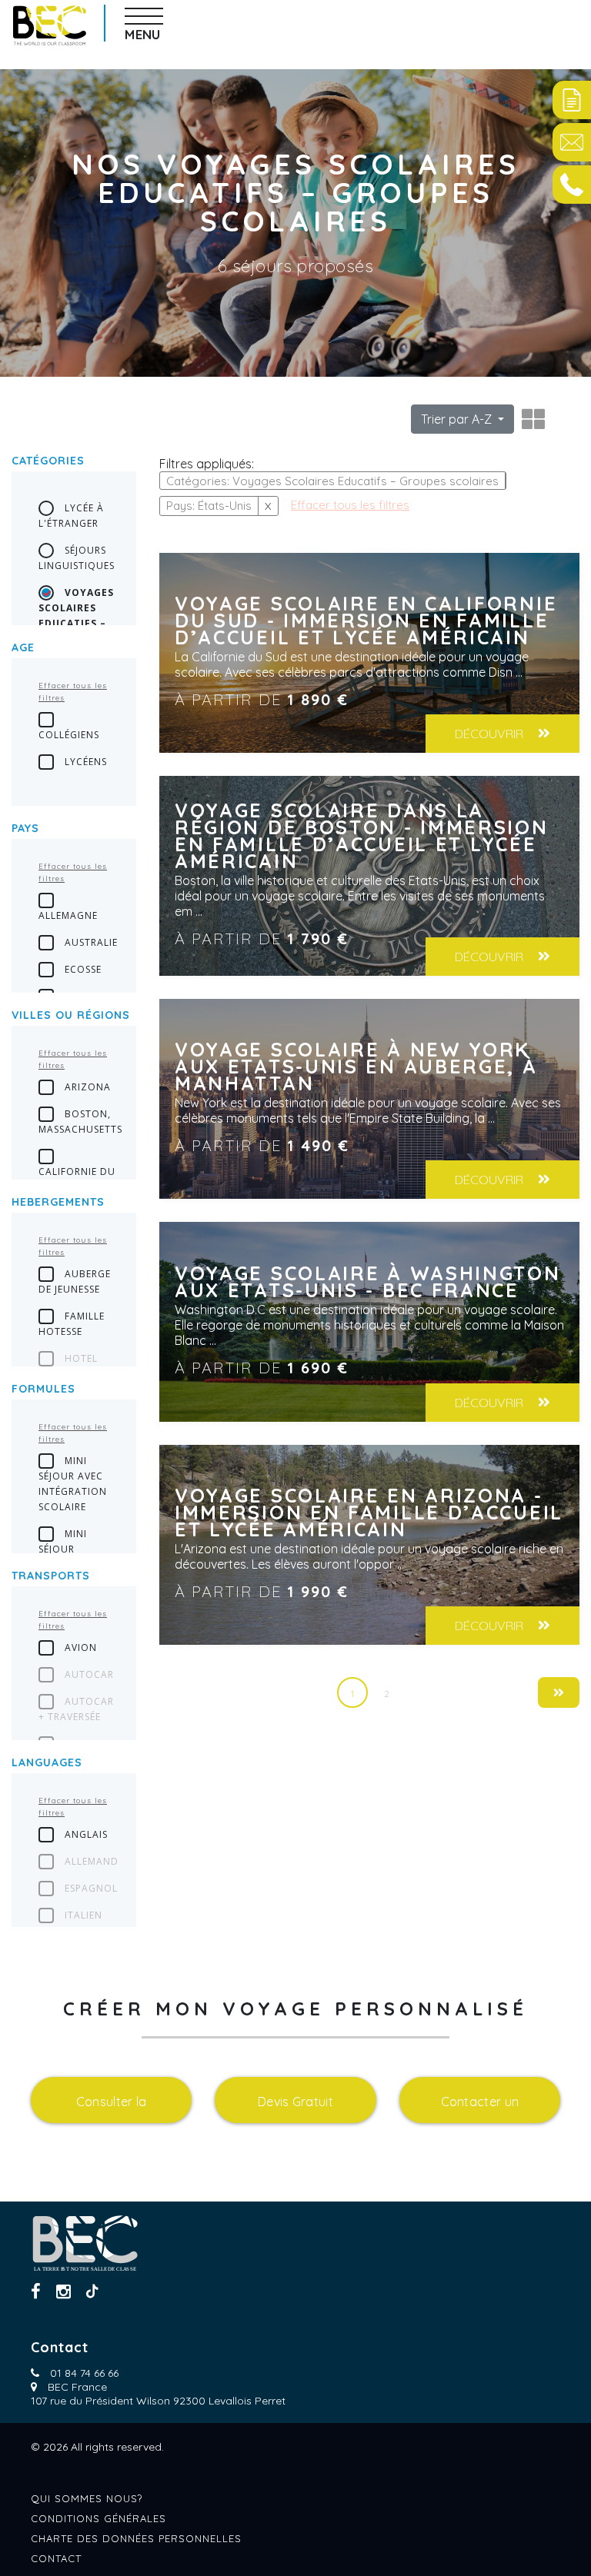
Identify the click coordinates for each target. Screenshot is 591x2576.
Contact (56, 2558)
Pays (25, 828)
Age (23, 647)
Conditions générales (98, 2518)
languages (47, 1762)
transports (51, 1576)
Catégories (48, 461)
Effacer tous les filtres (73, 692)
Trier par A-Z (458, 419)
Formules (43, 1389)
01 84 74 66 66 (84, 2373)
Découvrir (491, 734)
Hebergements (58, 1202)
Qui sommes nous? (87, 2498)
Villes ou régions (71, 1015)
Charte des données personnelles (136, 2538)
